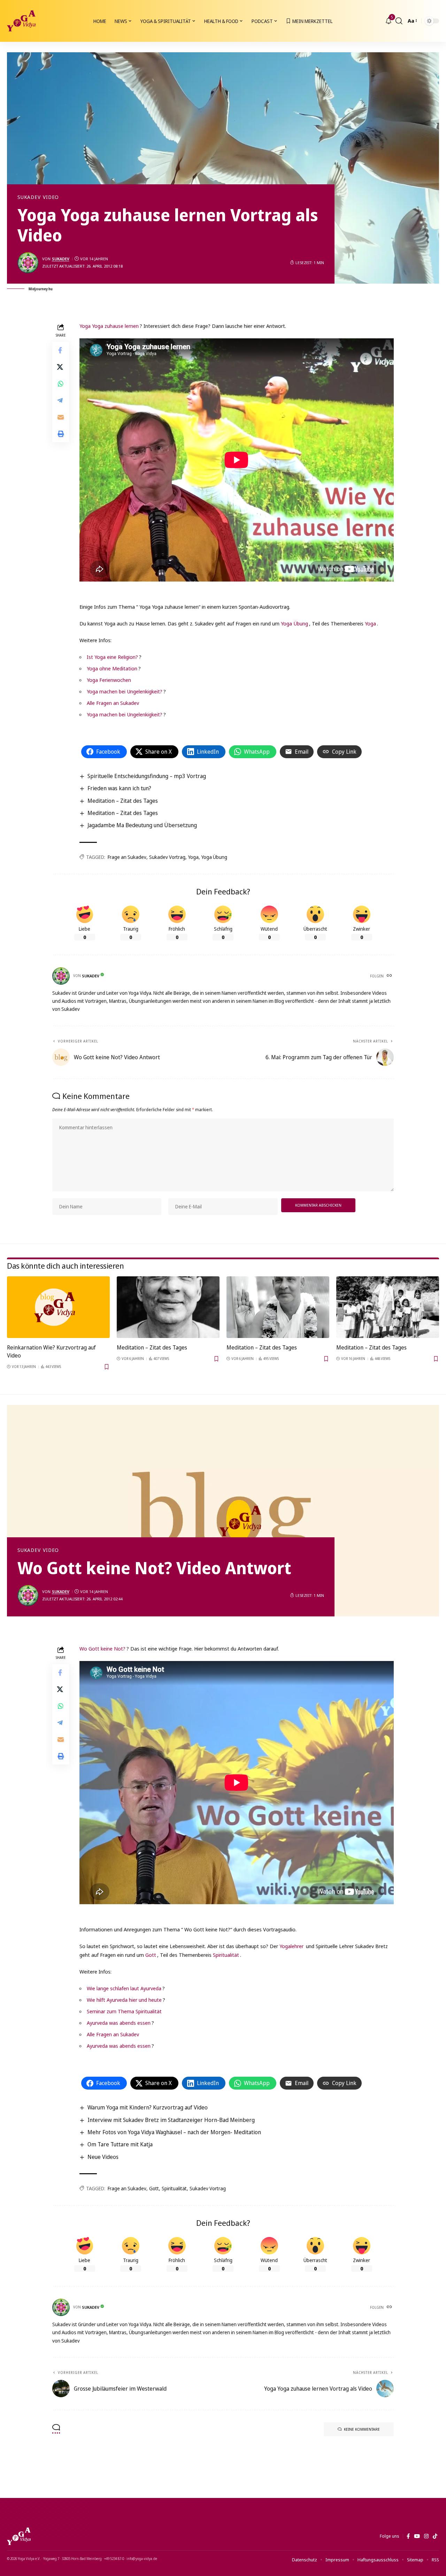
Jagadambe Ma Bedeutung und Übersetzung (142, 825)
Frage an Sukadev (127, 857)
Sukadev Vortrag (167, 857)
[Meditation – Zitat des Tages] (168, 1307)
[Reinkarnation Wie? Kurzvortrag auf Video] (58, 1307)
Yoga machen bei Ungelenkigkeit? (125, 691)
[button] (399, 21)
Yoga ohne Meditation (112, 668)
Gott (151, 1955)
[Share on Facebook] (61, 350)
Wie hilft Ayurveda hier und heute (124, 2000)
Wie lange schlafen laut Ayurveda (124, 1988)
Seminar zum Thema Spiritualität (124, 2011)
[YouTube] (417, 2536)
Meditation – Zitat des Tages (123, 801)
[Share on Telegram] (61, 400)
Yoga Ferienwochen (109, 680)
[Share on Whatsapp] (61, 383)
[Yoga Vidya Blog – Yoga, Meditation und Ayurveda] (19, 2536)
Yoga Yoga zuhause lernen (109, 326)
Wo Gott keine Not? (102, 1648)
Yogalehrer (291, 1946)
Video (51, 197)
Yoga (370, 623)
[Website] (390, 976)
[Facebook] (408, 2536)
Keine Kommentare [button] (362, 2429)
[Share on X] (61, 367)
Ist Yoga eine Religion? (112, 657)
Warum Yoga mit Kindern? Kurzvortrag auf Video (148, 2107)
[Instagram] (426, 2536)
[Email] (61, 417)
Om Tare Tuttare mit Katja (120, 2144)
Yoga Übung (294, 623)
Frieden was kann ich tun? (119, 788)
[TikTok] (435, 2536)
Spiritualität (226, 1955)
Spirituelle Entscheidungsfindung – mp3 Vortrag (147, 776)
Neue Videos (103, 2157)
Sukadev (29, 197)
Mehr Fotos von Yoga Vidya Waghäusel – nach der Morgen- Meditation (174, 2132)
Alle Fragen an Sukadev (113, 703)
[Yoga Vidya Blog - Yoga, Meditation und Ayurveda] (21, 21)
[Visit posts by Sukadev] (28, 263)
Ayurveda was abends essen (119, 2023)
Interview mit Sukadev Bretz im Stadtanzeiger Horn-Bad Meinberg (171, 2120)
